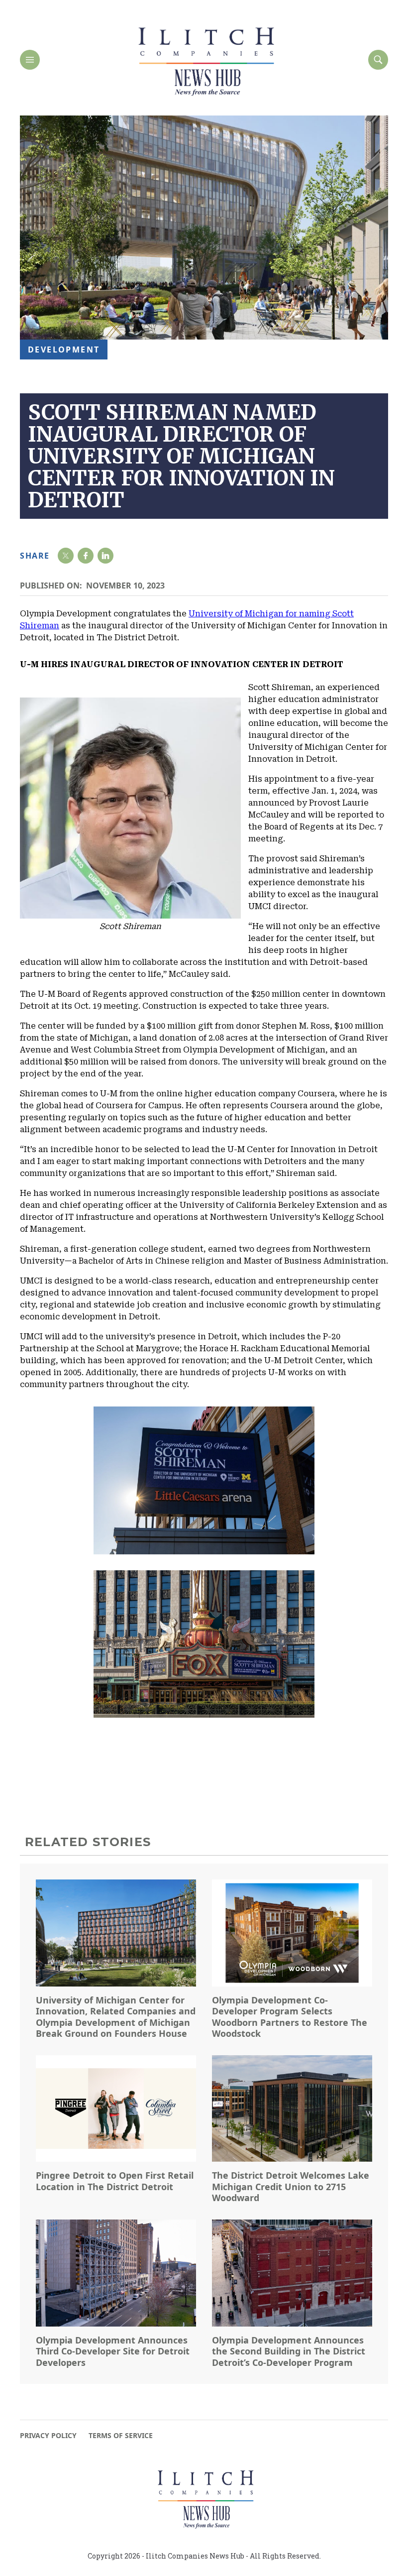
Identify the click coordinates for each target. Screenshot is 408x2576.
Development (64, 350)
